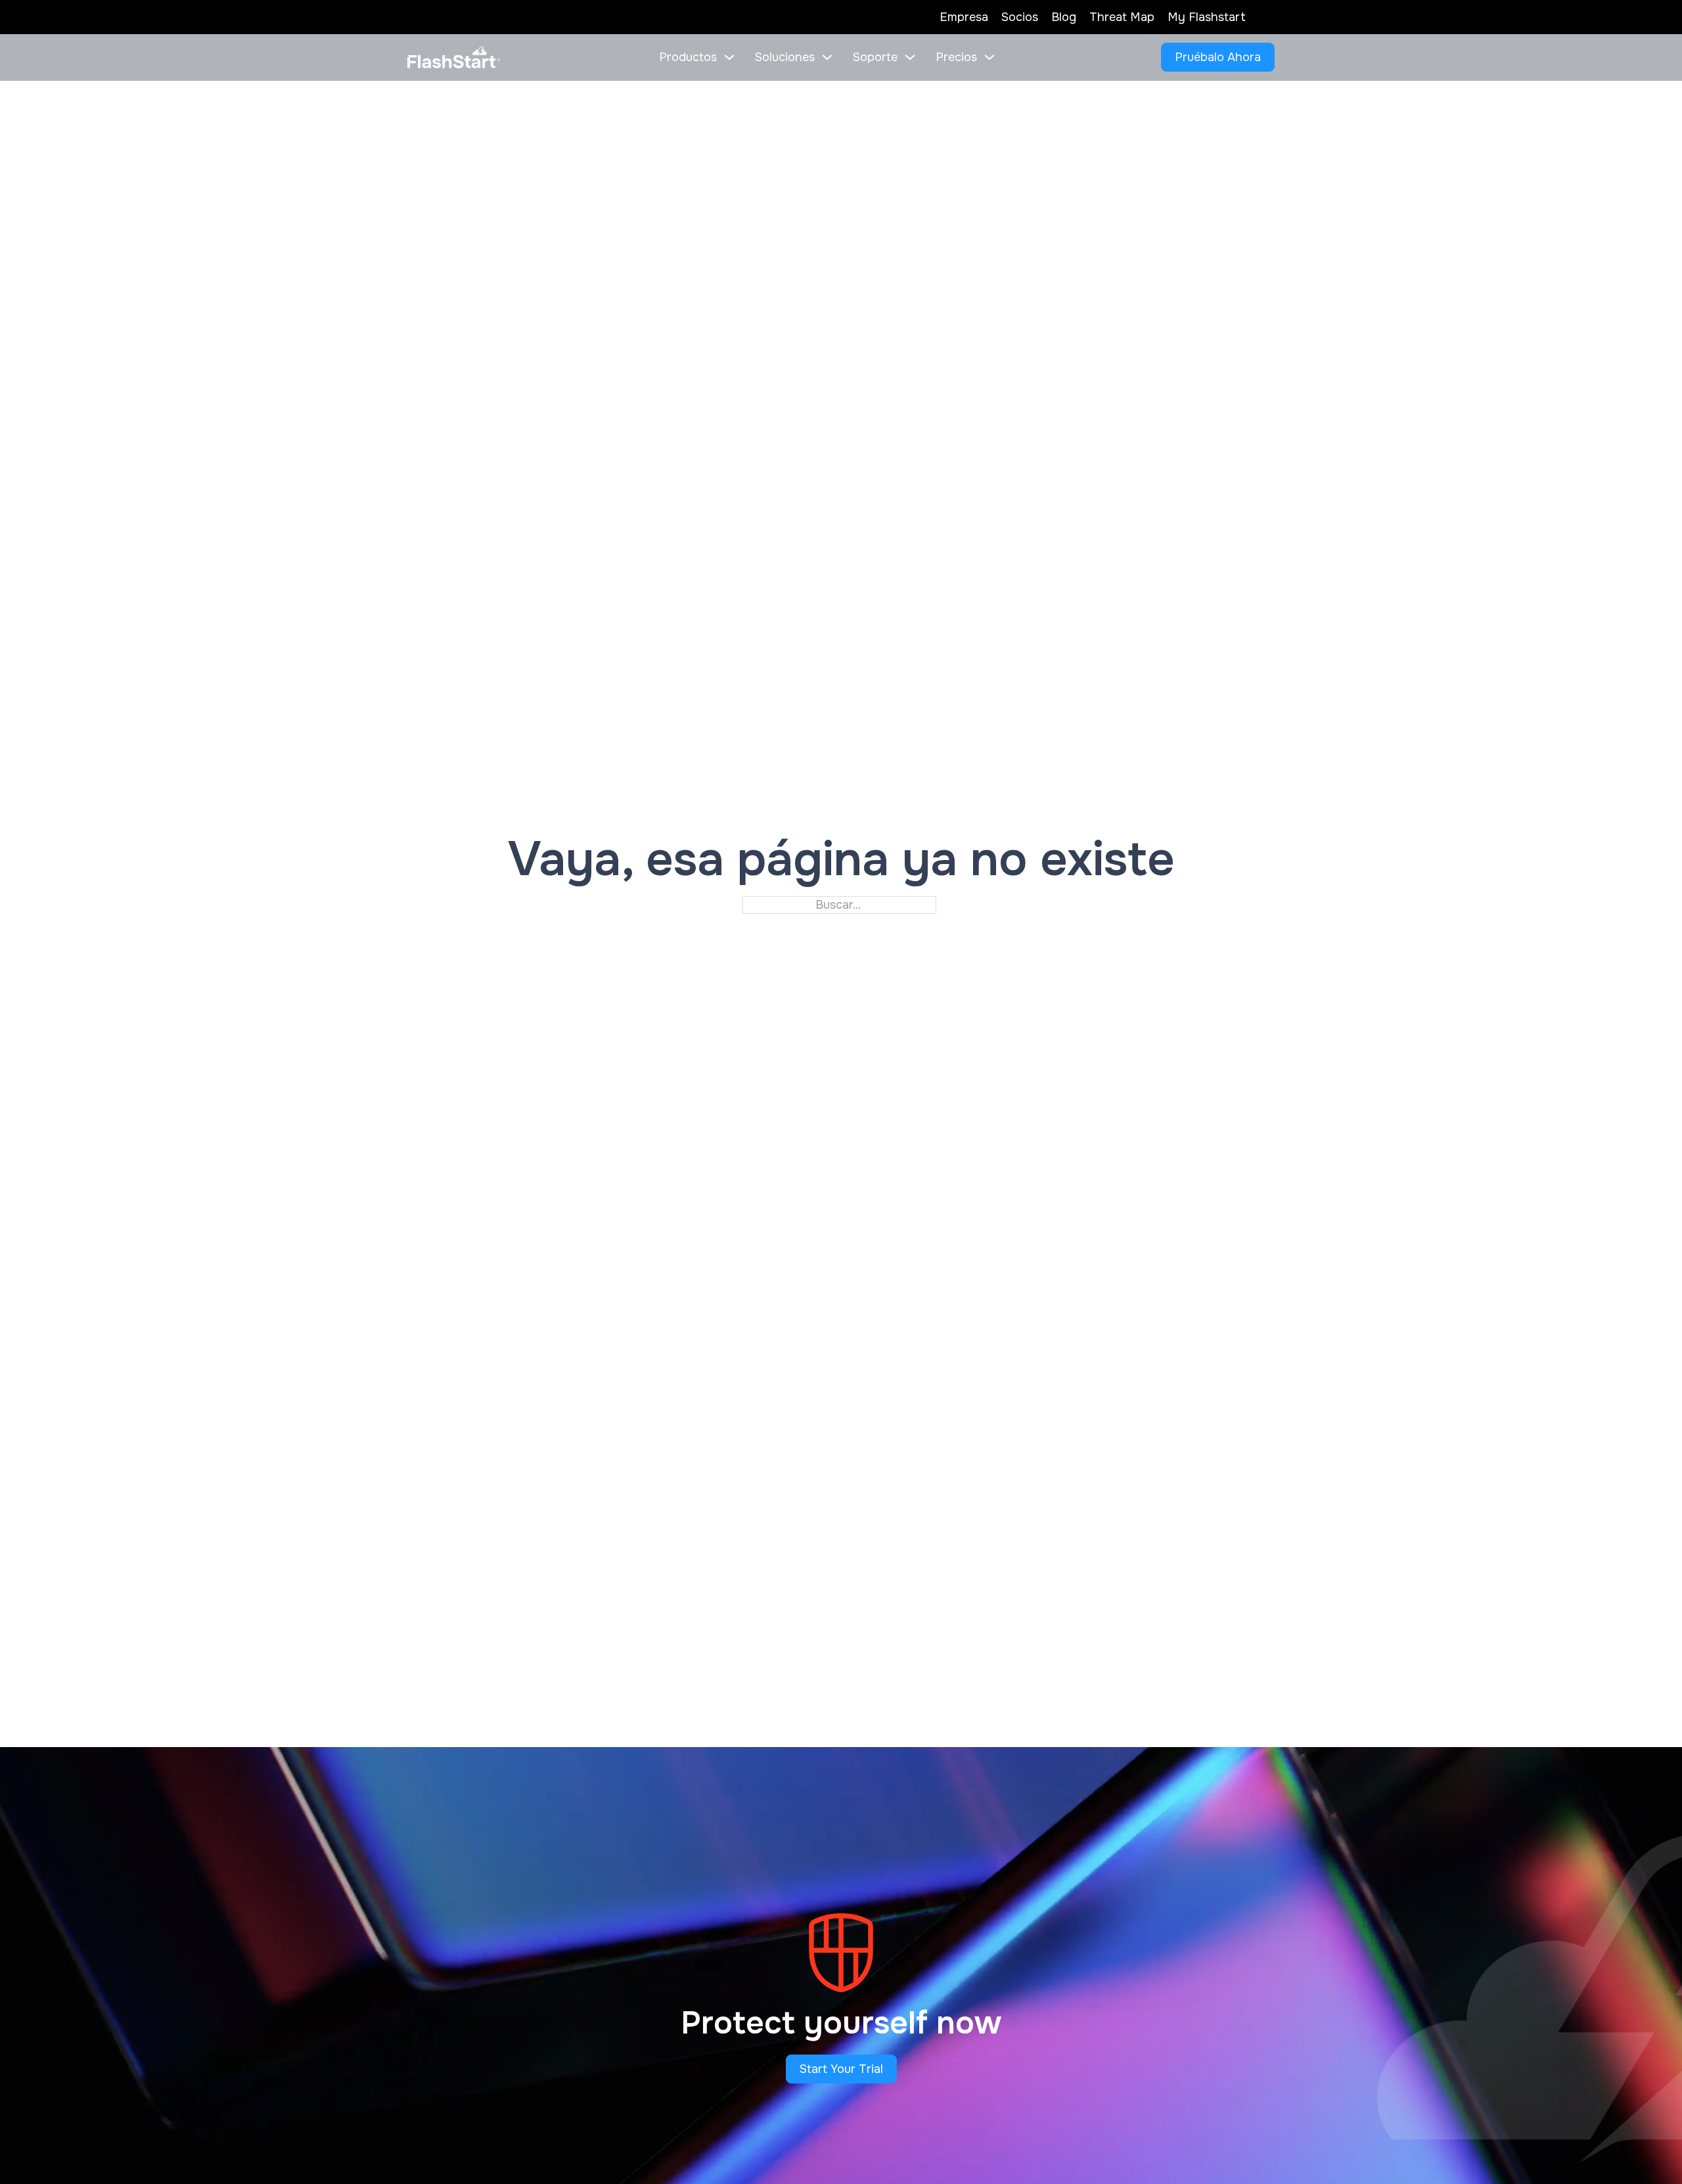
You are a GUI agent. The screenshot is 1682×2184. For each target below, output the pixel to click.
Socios (1020, 17)
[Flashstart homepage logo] (454, 58)
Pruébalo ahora (1218, 57)
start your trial (841, 2069)
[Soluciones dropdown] (827, 57)
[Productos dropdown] (729, 57)
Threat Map (1122, 17)
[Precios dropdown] (989, 57)
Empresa (964, 17)
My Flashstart (1207, 17)
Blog (1064, 17)
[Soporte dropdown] (910, 57)
